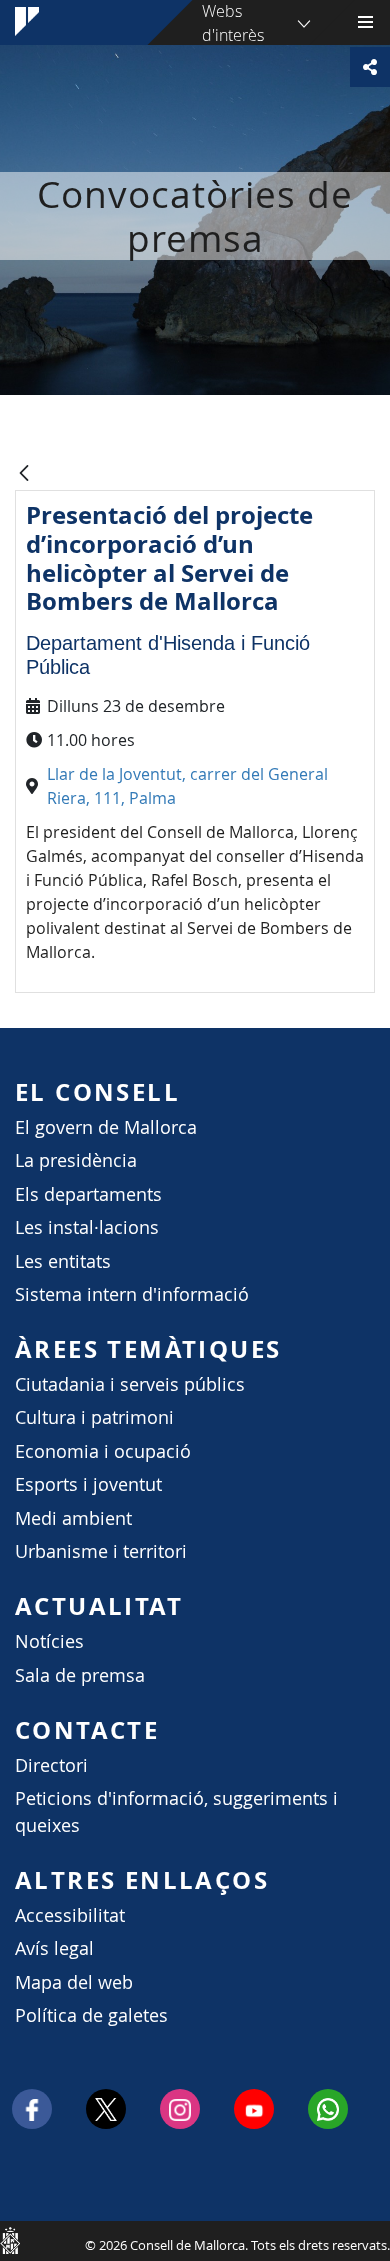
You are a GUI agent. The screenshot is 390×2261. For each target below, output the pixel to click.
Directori (51, 1765)
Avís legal (54, 1948)
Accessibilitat (70, 1915)
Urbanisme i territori (101, 1551)
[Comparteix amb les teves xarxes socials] (370, 67)
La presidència (76, 1160)
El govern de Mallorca (106, 1127)
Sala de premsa (80, 1675)
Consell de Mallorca (10, 2240)
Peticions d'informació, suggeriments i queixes (176, 1811)
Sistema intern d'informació (132, 1294)
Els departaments (88, 1194)
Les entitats (63, 1261)
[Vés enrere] (24, 474)
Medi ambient (73, 1518)
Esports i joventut (88, 1484)
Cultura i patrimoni (94, 1417)
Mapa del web (74, 1982)
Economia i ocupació (103, 1451)
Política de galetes (91, 2015)
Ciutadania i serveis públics (130, 1384)
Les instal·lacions (87, 1227)
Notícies (49, 1641)
